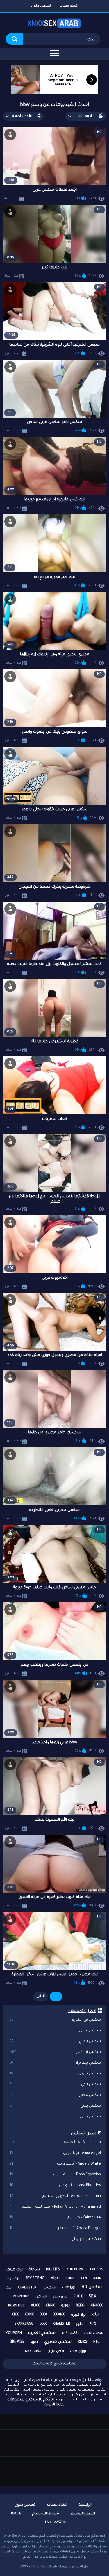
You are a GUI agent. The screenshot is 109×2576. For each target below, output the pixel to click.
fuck (78, 2297)
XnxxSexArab (47, 2567)
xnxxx (97, 2306)
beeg (80, 2306)
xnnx (50, 2306)
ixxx (43, 2324)
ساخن (41, 2297)
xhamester (27, 2288)
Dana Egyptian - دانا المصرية (55, 2175)
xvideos (96, 2270)
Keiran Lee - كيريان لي (55, 2218)
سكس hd (92, 2288)
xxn (84, 2279)
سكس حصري (58, 2342)
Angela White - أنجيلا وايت (55, 2164)
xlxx (35, 2306)
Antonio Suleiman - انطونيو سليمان (55, 2196)
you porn (75, 2270)
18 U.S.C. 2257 (55, 2523)
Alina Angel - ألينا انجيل (55, 2153)
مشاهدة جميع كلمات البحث (54, 2364)
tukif (70, 2279)
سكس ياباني (55, 2117)
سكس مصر (34, 2351)
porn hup (21, 2297)
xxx (44, 2315)
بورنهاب (69, 2288)
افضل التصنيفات (82, 2011)
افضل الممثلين (84, 2134)
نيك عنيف (14, 2270)
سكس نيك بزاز (55, 2063)
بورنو (65, 2306)
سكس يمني (55, 2106)
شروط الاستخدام (46, 2514)
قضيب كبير (70, 2333)
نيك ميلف (12, 2279)
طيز (80, 2324)
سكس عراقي (55, 2031)
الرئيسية (85, 2505)
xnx (15, 2315)
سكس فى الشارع (55, 2020)
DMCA (16, 2514)
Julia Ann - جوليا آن (55, 2239)
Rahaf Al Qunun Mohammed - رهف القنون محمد (55, 2207)
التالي (41, 1996)
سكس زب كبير (55, 2052)
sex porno (35, 2279)
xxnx (29, 2315)
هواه (55, 2279)
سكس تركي (55, 2085)
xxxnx (59, 2315)
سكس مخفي (55, 2095)
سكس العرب (93, 2333)
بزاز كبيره (78, 2315)
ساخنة (34, 2270)
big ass (17, 2342)
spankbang (24, 2324)
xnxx (82, 2342)
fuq (93, 2324)
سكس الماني (55, 2042)
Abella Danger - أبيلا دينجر (55, 2229)
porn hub (16, 2306)
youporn (14, 2333)
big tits (53, 2270)
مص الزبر (56, 2351)
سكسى (49, 2288)
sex (92, 2297)
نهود (34, 2342)
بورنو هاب (78, 2351)
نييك (9, 2288)
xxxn (97, 2279)
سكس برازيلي (55, 2074)
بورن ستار (60, 2297)
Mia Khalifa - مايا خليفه (55, 2142)
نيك (95, 2315)
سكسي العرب (42, 2333)
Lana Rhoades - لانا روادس (55, 2186)
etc (97, 2342)
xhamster (61, 2324)
